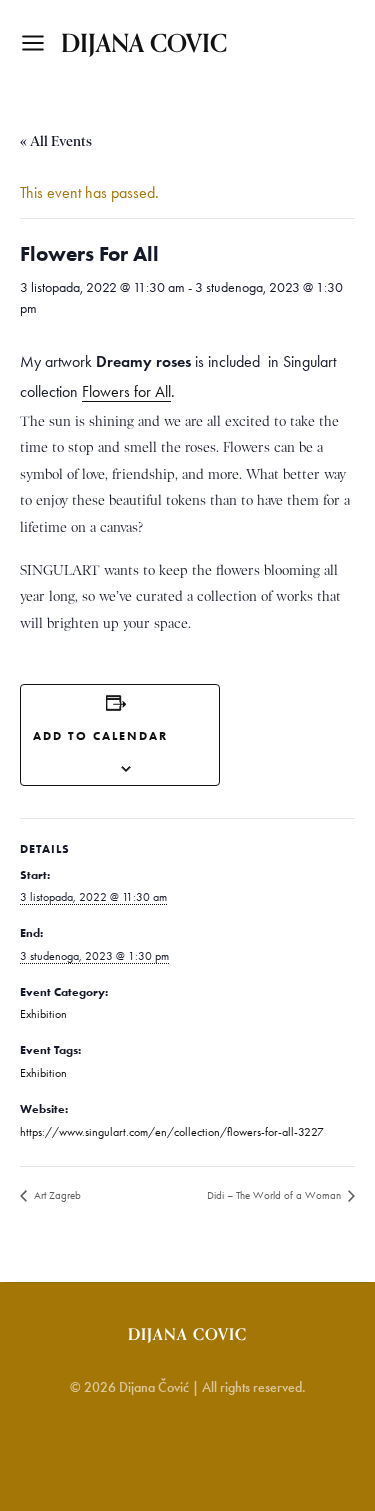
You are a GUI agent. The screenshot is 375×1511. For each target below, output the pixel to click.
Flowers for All (126, 391)
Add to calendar (100, 735)
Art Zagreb (56, 1195)
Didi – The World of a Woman (275, 1195)
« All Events (56, 141)
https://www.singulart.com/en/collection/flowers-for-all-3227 (172, 1132)
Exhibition (43, 1014)
